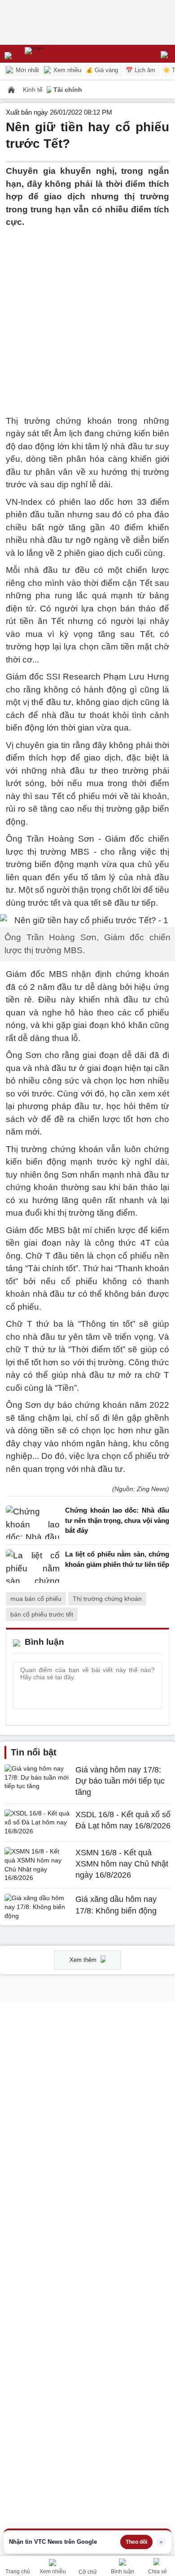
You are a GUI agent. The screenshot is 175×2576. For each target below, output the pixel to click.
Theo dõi (136, 2542)
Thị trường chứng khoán (107, 1599)
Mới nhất (26, 70)
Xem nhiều (66, 70)
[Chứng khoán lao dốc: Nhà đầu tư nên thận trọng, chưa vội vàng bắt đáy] (33, 1523)
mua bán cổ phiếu (36, 1599)
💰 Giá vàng (102, 70)
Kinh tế (34, 90)
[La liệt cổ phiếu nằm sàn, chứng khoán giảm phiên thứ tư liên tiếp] (33, 1566)
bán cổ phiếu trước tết (42, 1614)
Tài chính (68, 90)
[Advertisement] (87, 316)
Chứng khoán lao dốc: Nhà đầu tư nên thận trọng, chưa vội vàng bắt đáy (117, 1520)
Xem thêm (84, 1960)
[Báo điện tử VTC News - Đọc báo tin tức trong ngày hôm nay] (55, 54)
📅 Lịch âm (140, 70)
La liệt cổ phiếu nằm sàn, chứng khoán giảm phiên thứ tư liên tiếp (117, 1559)
